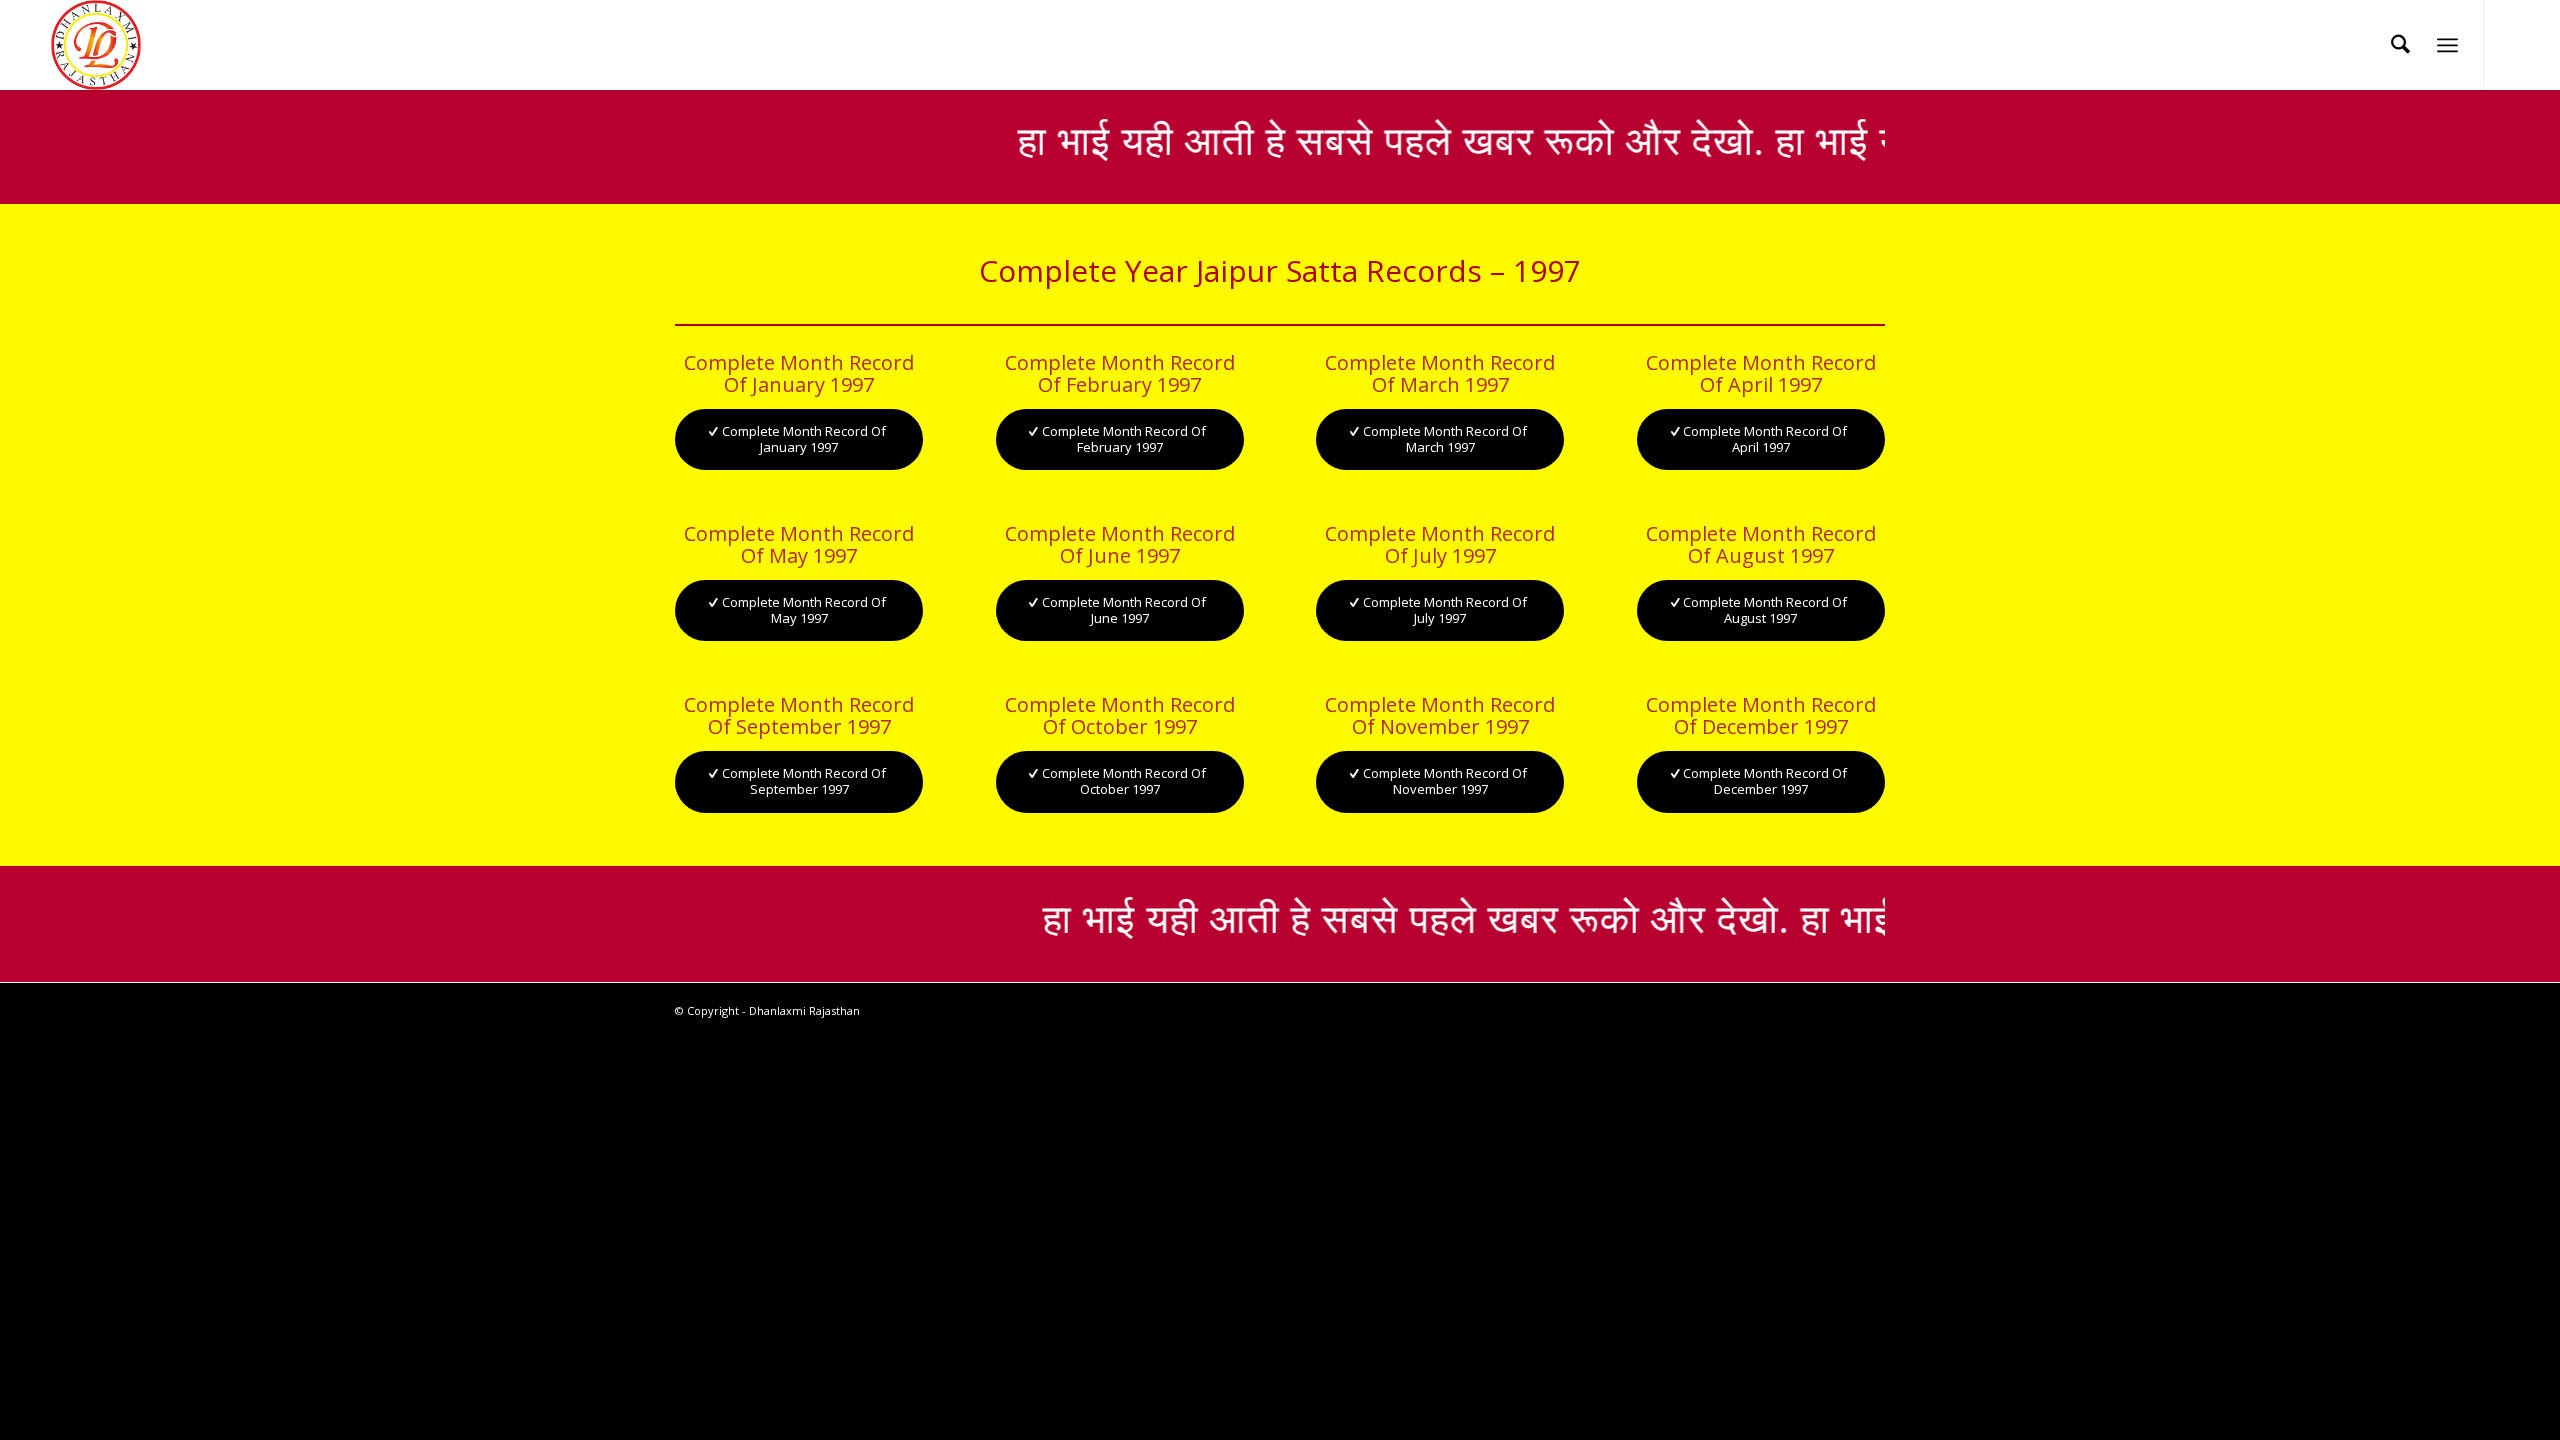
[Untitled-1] (96, 45)
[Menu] (2447, 45)
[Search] (2400, 45)
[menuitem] (2400, 45)
